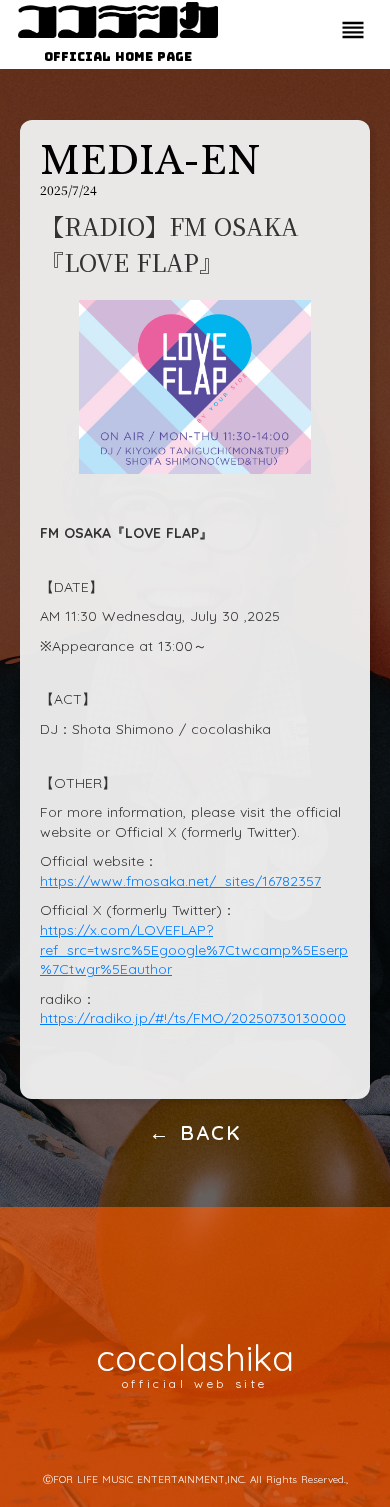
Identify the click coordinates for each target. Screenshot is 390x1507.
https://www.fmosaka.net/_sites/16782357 (180, 881)
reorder (353, 30)
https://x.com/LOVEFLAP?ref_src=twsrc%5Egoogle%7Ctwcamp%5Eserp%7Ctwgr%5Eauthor (194, 949)
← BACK (195, 1132)
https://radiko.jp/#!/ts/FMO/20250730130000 (193, 1018)
